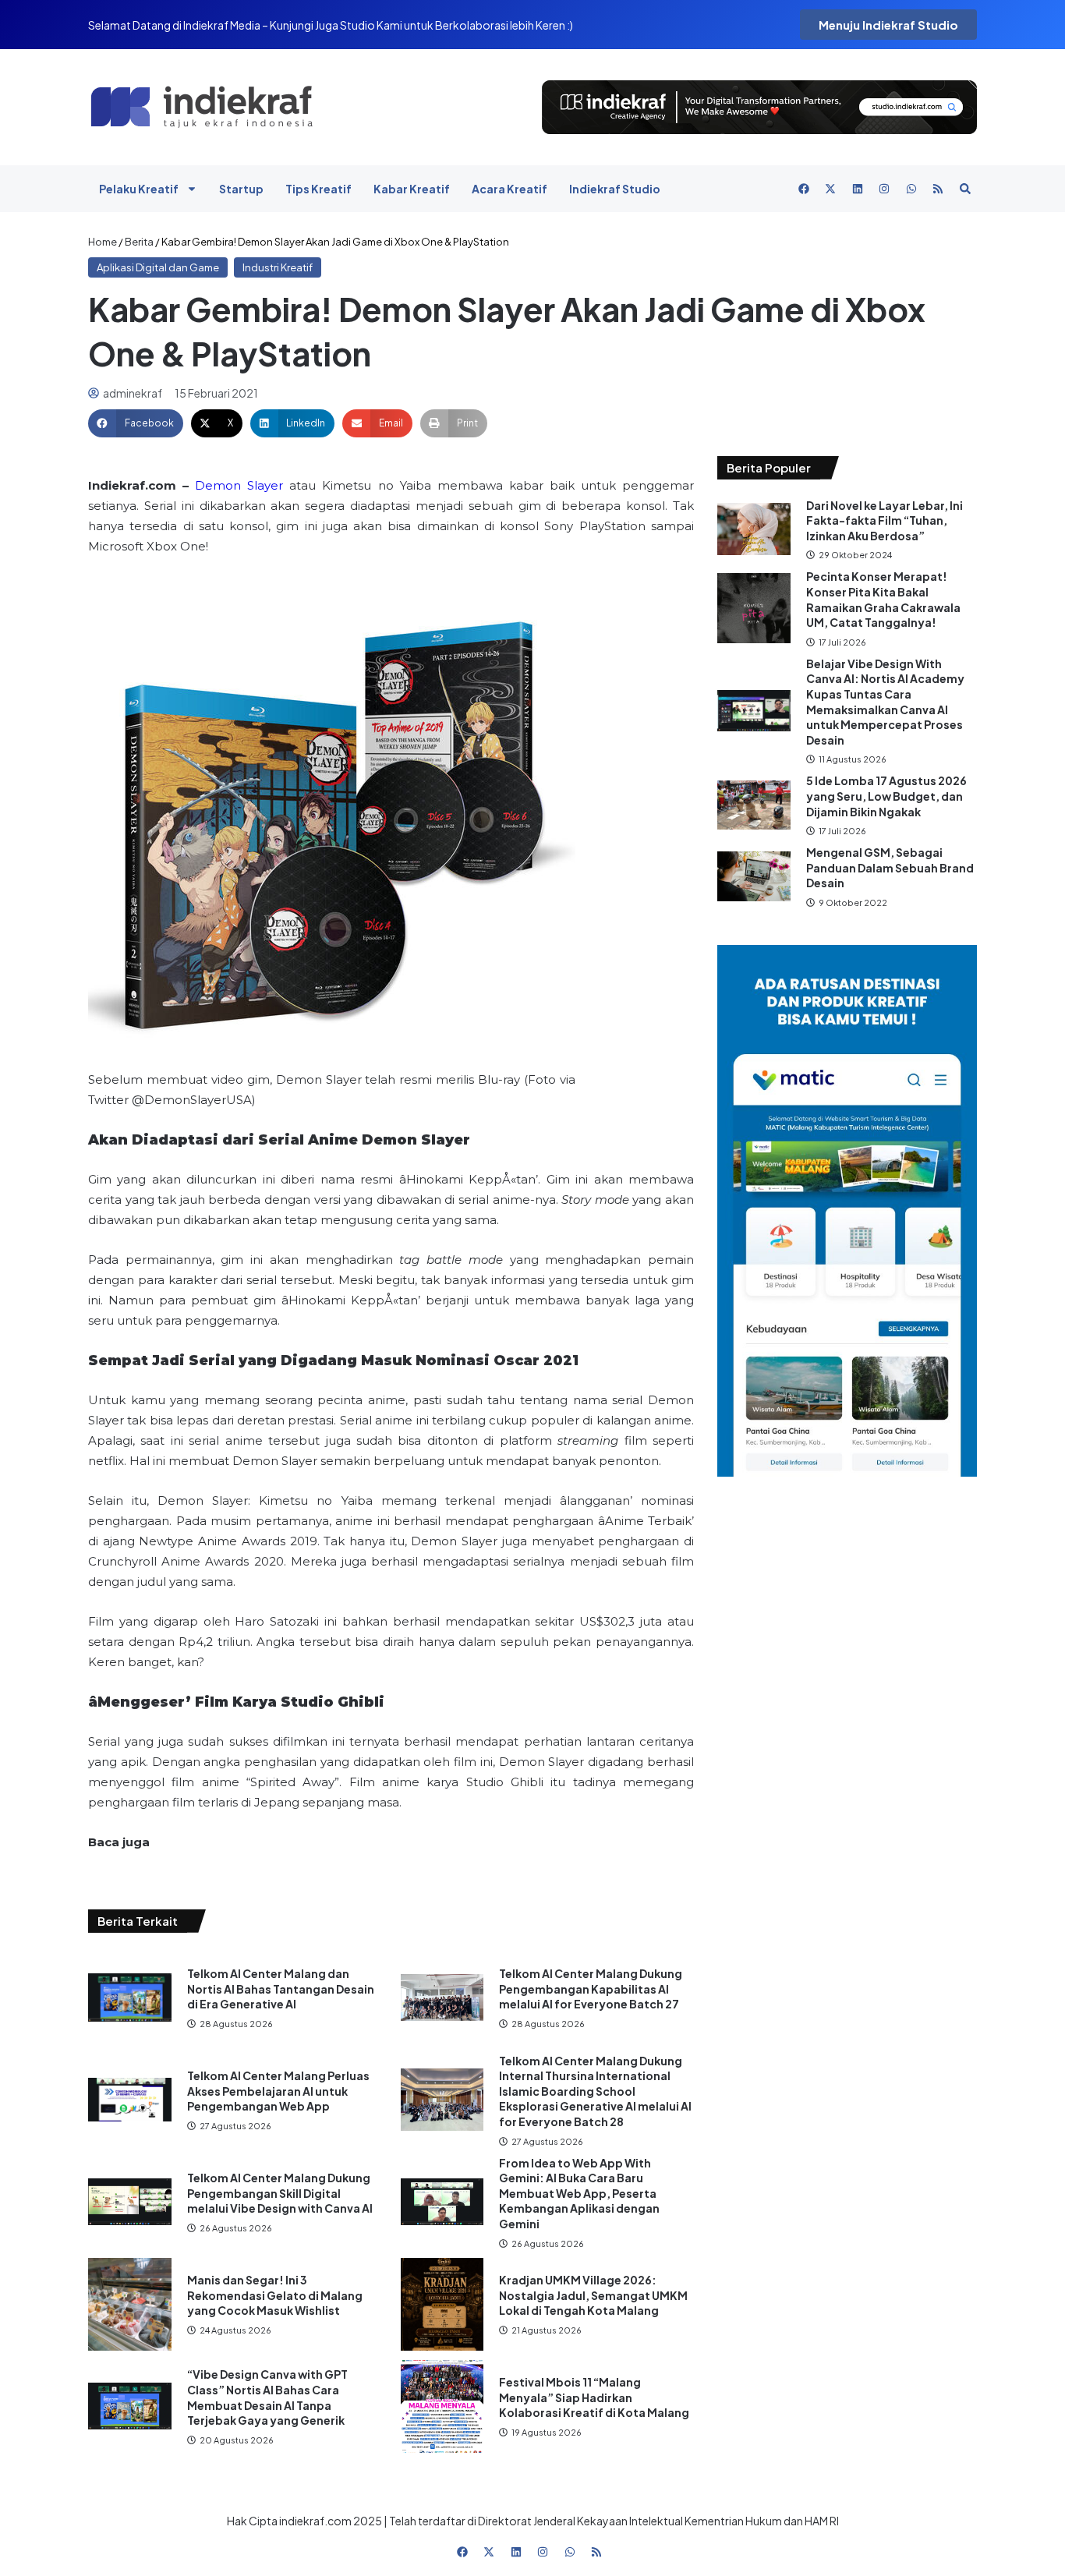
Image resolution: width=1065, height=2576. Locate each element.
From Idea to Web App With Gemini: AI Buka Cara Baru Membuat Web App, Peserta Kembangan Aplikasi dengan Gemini (579, 2193)
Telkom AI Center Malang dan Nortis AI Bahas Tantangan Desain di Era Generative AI (281, 1989)
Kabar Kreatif (412, 189)
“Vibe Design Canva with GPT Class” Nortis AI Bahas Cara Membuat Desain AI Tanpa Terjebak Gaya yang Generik (267, 2397)
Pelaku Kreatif (139, 189)
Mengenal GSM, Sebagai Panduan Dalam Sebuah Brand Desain (890, 867)
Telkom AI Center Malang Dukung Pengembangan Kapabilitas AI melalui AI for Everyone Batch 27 (591, 1989)
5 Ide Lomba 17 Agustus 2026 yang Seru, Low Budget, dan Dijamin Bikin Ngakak (886, 796)
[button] (136, 423)
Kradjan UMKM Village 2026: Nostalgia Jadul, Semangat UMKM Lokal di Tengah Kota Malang (593, 2295)
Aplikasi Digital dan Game (158, 267)
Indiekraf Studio (615, 189)
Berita (139, 242)
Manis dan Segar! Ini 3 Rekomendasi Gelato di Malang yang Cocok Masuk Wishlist (275, 2295)
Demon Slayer (239, 485)
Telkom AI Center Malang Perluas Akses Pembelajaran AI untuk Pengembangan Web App (278, 2091)
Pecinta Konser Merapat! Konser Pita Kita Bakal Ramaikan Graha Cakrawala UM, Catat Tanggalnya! (883, 599)
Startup (241, 189)
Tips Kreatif (318, 189)
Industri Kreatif (278, 267)
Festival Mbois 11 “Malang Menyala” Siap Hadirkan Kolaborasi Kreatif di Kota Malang (594, 2397)
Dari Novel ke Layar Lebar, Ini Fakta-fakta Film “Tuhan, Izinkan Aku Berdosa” (885, 520)
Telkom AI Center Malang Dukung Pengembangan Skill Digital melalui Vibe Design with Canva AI (280, 2193)
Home (103, 242)
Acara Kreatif (510, 189)
